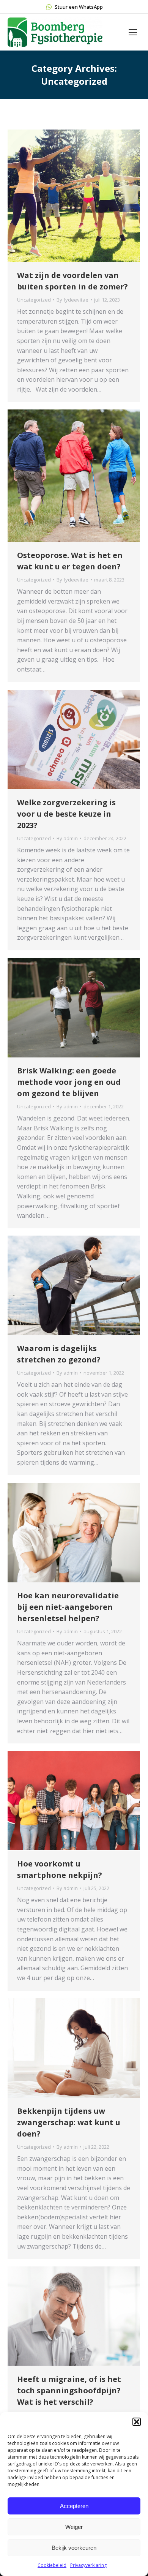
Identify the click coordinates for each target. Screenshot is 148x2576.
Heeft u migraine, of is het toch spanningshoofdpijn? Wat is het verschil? (69, 2390)
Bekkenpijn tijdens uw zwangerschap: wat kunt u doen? (69, 2122)
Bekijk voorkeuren (74, 2548)
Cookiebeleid (52, 2565)
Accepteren (74, 2506)
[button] (137, 2422)
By (72, 300)
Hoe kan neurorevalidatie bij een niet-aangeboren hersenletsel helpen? (68, 1607)
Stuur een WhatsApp (79, 7)
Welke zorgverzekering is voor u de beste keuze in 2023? (66, 814)
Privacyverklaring (88, 2565)
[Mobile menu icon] (133, 32)
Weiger (74, 2527)
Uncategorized (34, 300)
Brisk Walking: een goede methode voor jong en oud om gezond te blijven (69, 1082)
